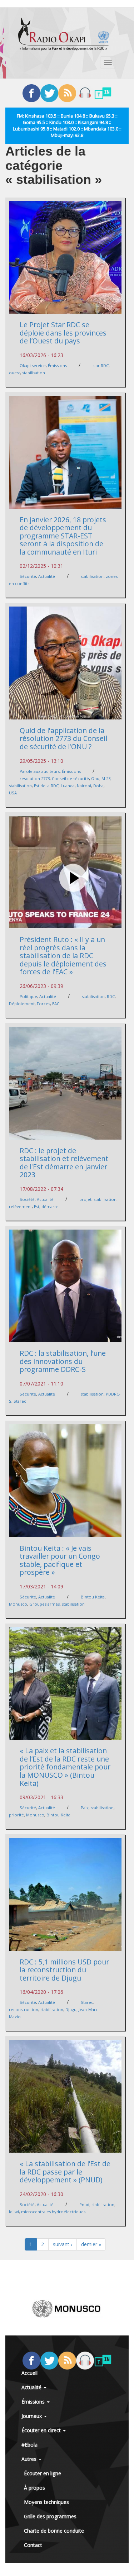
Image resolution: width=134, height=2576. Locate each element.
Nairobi (84, 786)
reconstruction (24, 2009)
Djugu (71, 2009)
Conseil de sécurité (70, 778)
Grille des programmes (50, 2516)
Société (27, 1199)
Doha (98, 786)
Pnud (84, 2204)
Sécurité (28, 576)
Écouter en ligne (43, 2473)
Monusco (18, 1604)
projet (85, 1199)
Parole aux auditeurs (40, 771)
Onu (95, 778)
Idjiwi (14, 2212)
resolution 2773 (35, 778)
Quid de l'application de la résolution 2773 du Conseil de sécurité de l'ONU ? (63, 738)
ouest (14, 373)
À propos (34, 2488)
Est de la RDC (46, 786)
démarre (50, 1206)
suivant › (63, 2244)
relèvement (20, 1206)
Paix (85, 1808)
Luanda (68, 786)
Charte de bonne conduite (54, 2531)
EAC (56, 1004)
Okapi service (33, 365)
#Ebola (29, 2445)
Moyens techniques (46, 2502)
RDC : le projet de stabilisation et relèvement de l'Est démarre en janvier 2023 (64, 1163)
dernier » (91, 2244)
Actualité (47, 576)
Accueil (29, 2373)
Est (37, 1206)
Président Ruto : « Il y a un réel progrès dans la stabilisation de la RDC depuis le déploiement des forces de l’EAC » (63, 956)
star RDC (101, 365)
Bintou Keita (93, 1597)
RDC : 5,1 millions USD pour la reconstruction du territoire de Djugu (64, 1970)
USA (13, 793)
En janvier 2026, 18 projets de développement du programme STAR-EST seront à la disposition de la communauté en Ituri (63, 536)
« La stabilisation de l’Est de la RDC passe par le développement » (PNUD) (65, 2172)
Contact (33, 2545)
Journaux (32, 2416)
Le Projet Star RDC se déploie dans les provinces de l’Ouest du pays (63, 333)
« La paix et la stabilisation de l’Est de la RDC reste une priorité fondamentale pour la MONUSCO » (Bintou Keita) (65, 1767)
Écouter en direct (42, 2430)
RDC (111, 996)
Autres (30, 2459)
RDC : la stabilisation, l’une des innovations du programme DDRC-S (63, 1361)
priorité (16, 1815)
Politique (28, 996)
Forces (43, 1004)
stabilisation (34, 373)
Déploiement (22, 1004)
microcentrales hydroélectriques (53, 2212)
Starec (20, 1401)
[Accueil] (64, 34)
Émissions (57, 365)
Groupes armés (44, 1604)
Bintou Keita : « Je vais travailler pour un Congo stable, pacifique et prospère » (60, 1560)
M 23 (106, 778)
